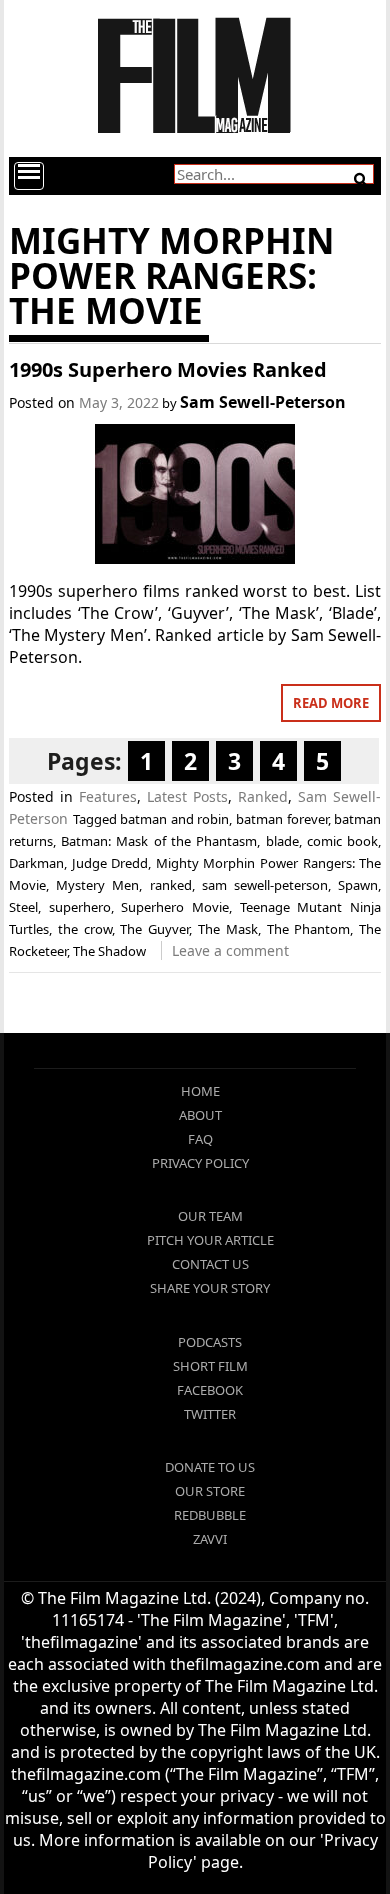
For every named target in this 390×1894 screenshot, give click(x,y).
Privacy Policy (200, 1163)
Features (108, 796)
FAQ (200, 1139)
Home (200, 1091)
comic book (342, 841)
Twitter (210, 1414)
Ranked (263, 796)
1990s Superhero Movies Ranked (168, 369)
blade (282, 841)
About (200, 1115)
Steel (23, 907)
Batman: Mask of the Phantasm (159, 841)
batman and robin (174, 819)
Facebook (210, 1390)
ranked (171, 885)
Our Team (210, 1216)
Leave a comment (230, 950)
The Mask (228, 929)
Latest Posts (187, 796)
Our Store (210, 1491)
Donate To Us (210, 1467)
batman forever (282, 819)
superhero (80, 907)
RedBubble (210, 1515)
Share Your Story (210, 1288)
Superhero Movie (175, 907)
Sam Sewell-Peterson (263, 402)
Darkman (36, 863)
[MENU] (29, 176)
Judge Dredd (110, 863)
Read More (331, 703)
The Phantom (309, 929)
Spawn (358, 885)
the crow (85, 929)
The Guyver (154, 929)
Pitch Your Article (210, 1240)
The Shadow (109, 951)
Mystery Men (97, 885)
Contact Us (210, 1264)
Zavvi (210, 1539)
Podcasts (210, 1342)
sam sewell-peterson (265, 885)
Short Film (210, 1366)
